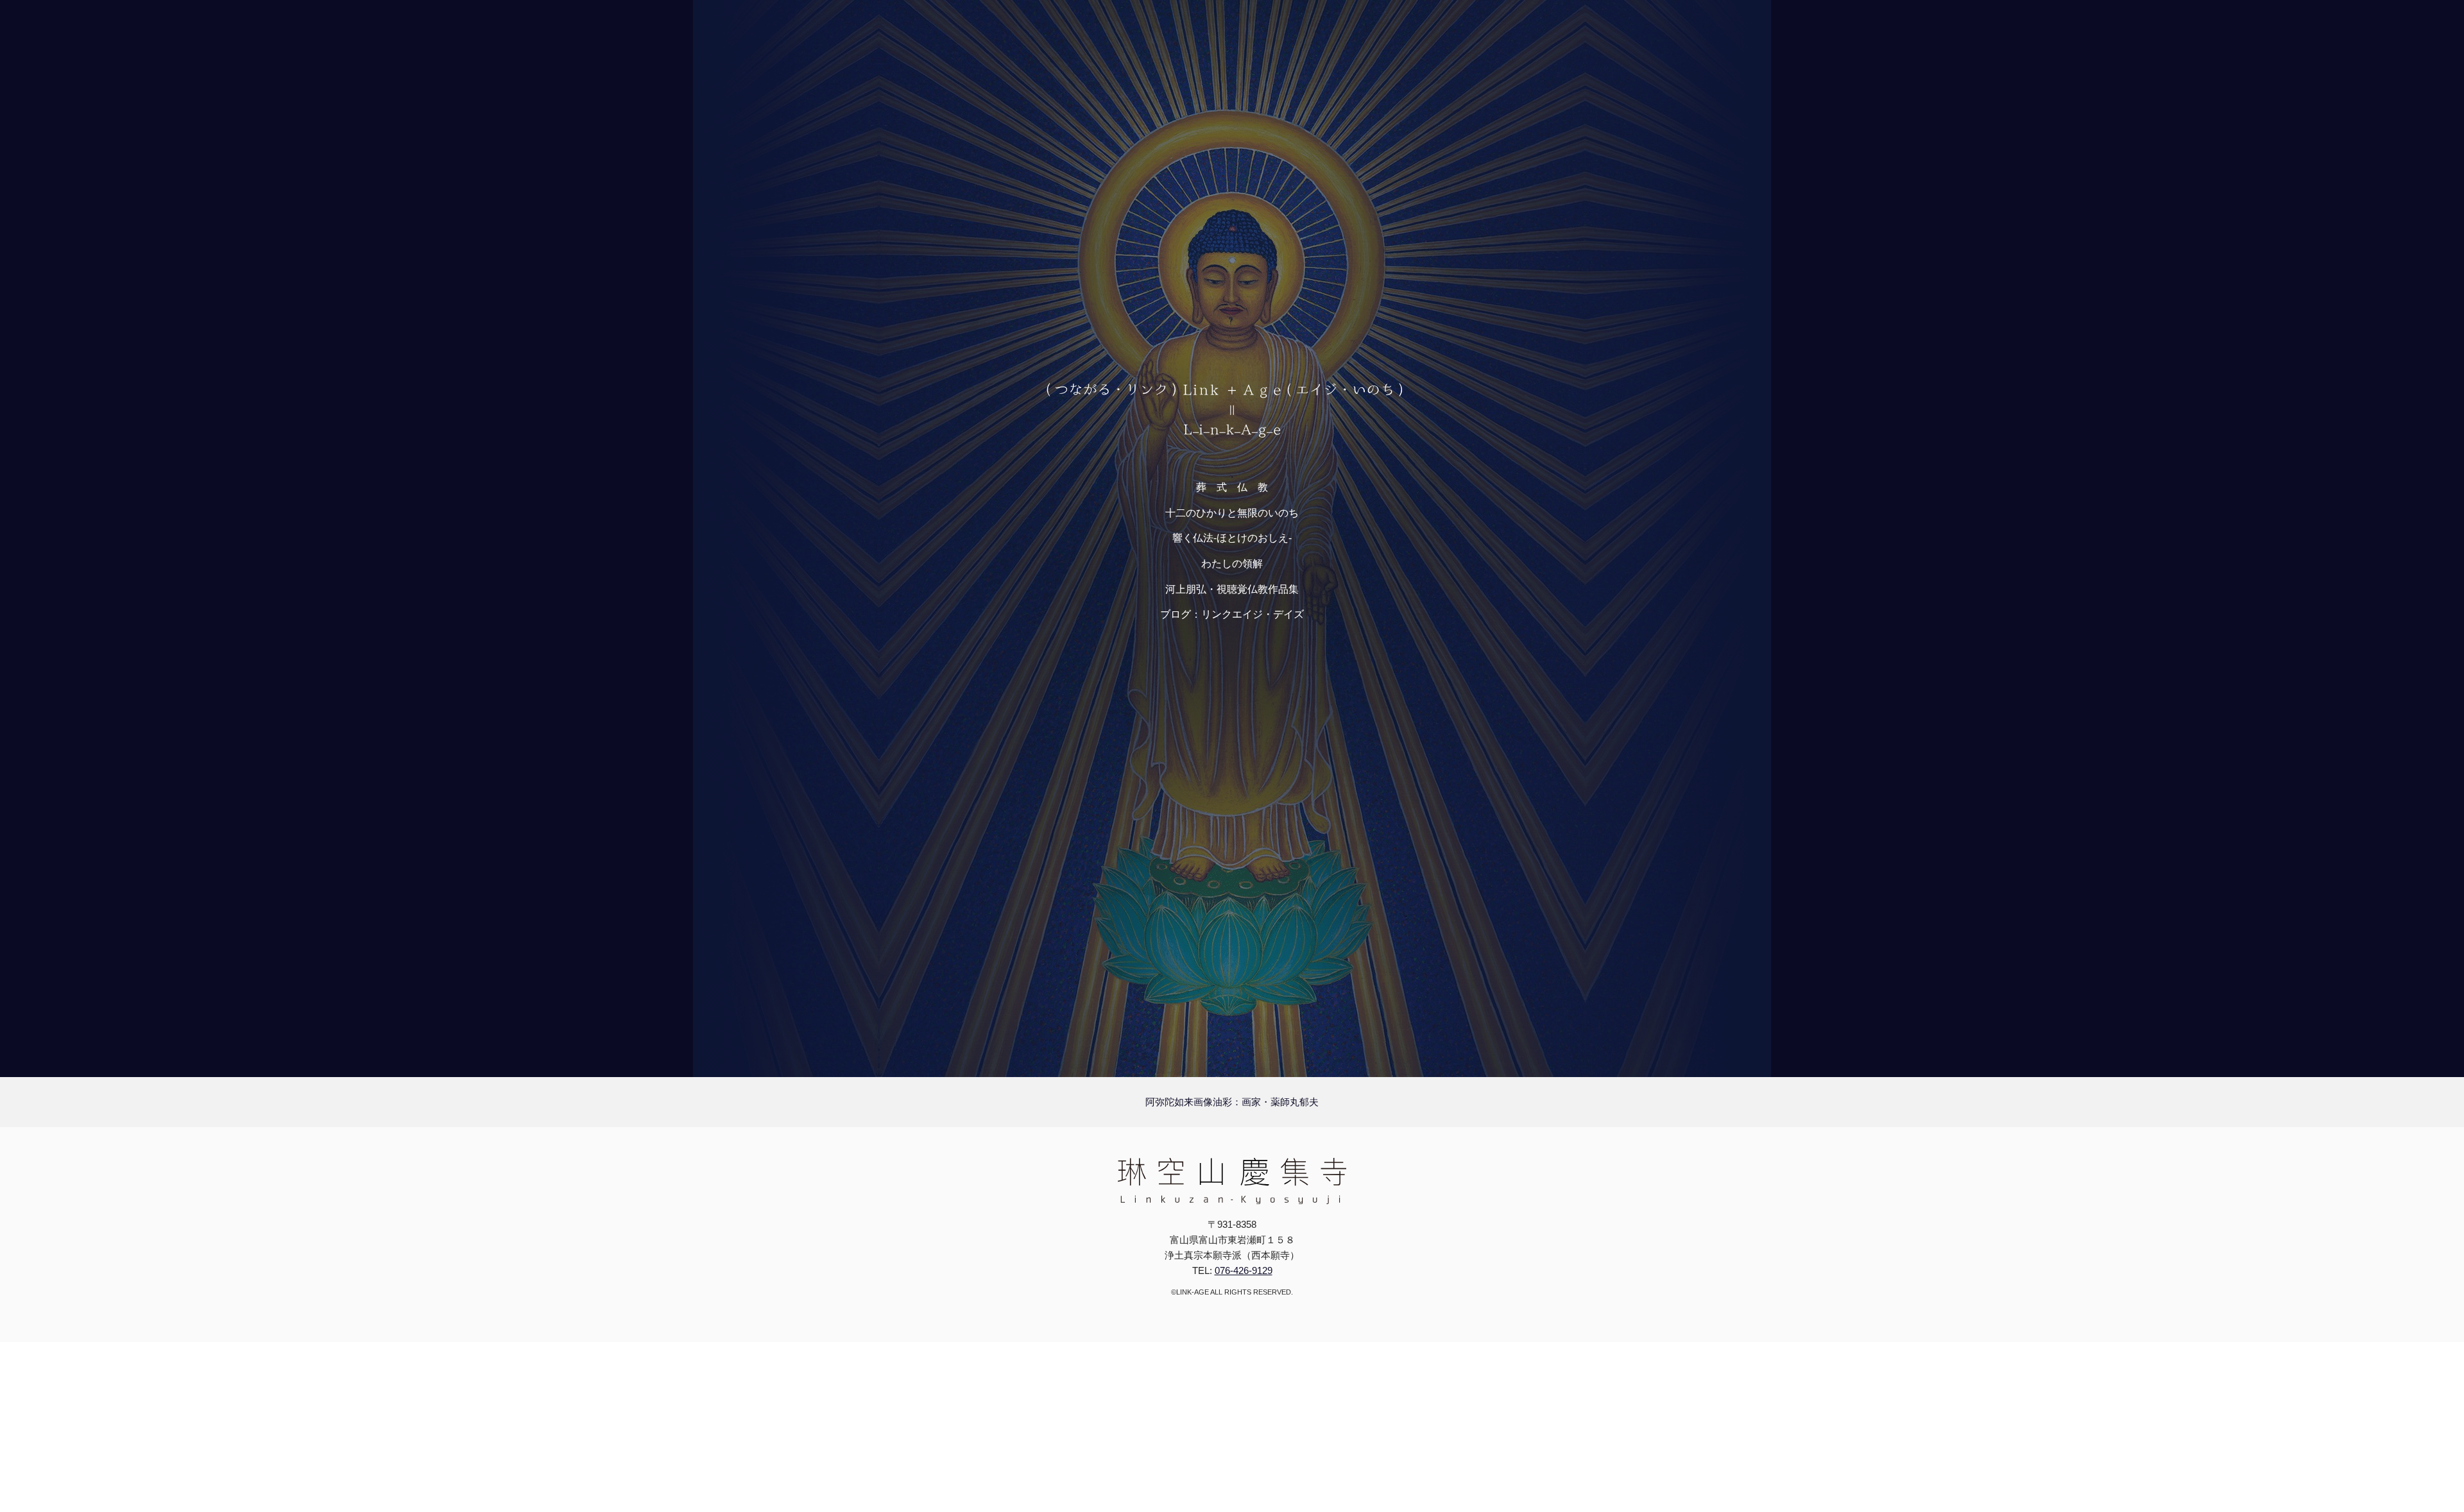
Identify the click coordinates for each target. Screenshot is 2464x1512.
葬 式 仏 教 (1232, 487)
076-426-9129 (1244, 1270)
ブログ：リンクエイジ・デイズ (1232, 614)
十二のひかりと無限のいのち (1232, 513)
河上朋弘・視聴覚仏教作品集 (1232, 589)
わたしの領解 (1232, 564)
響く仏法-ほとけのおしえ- (1232, 538)
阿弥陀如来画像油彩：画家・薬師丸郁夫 (1232, 1102)
